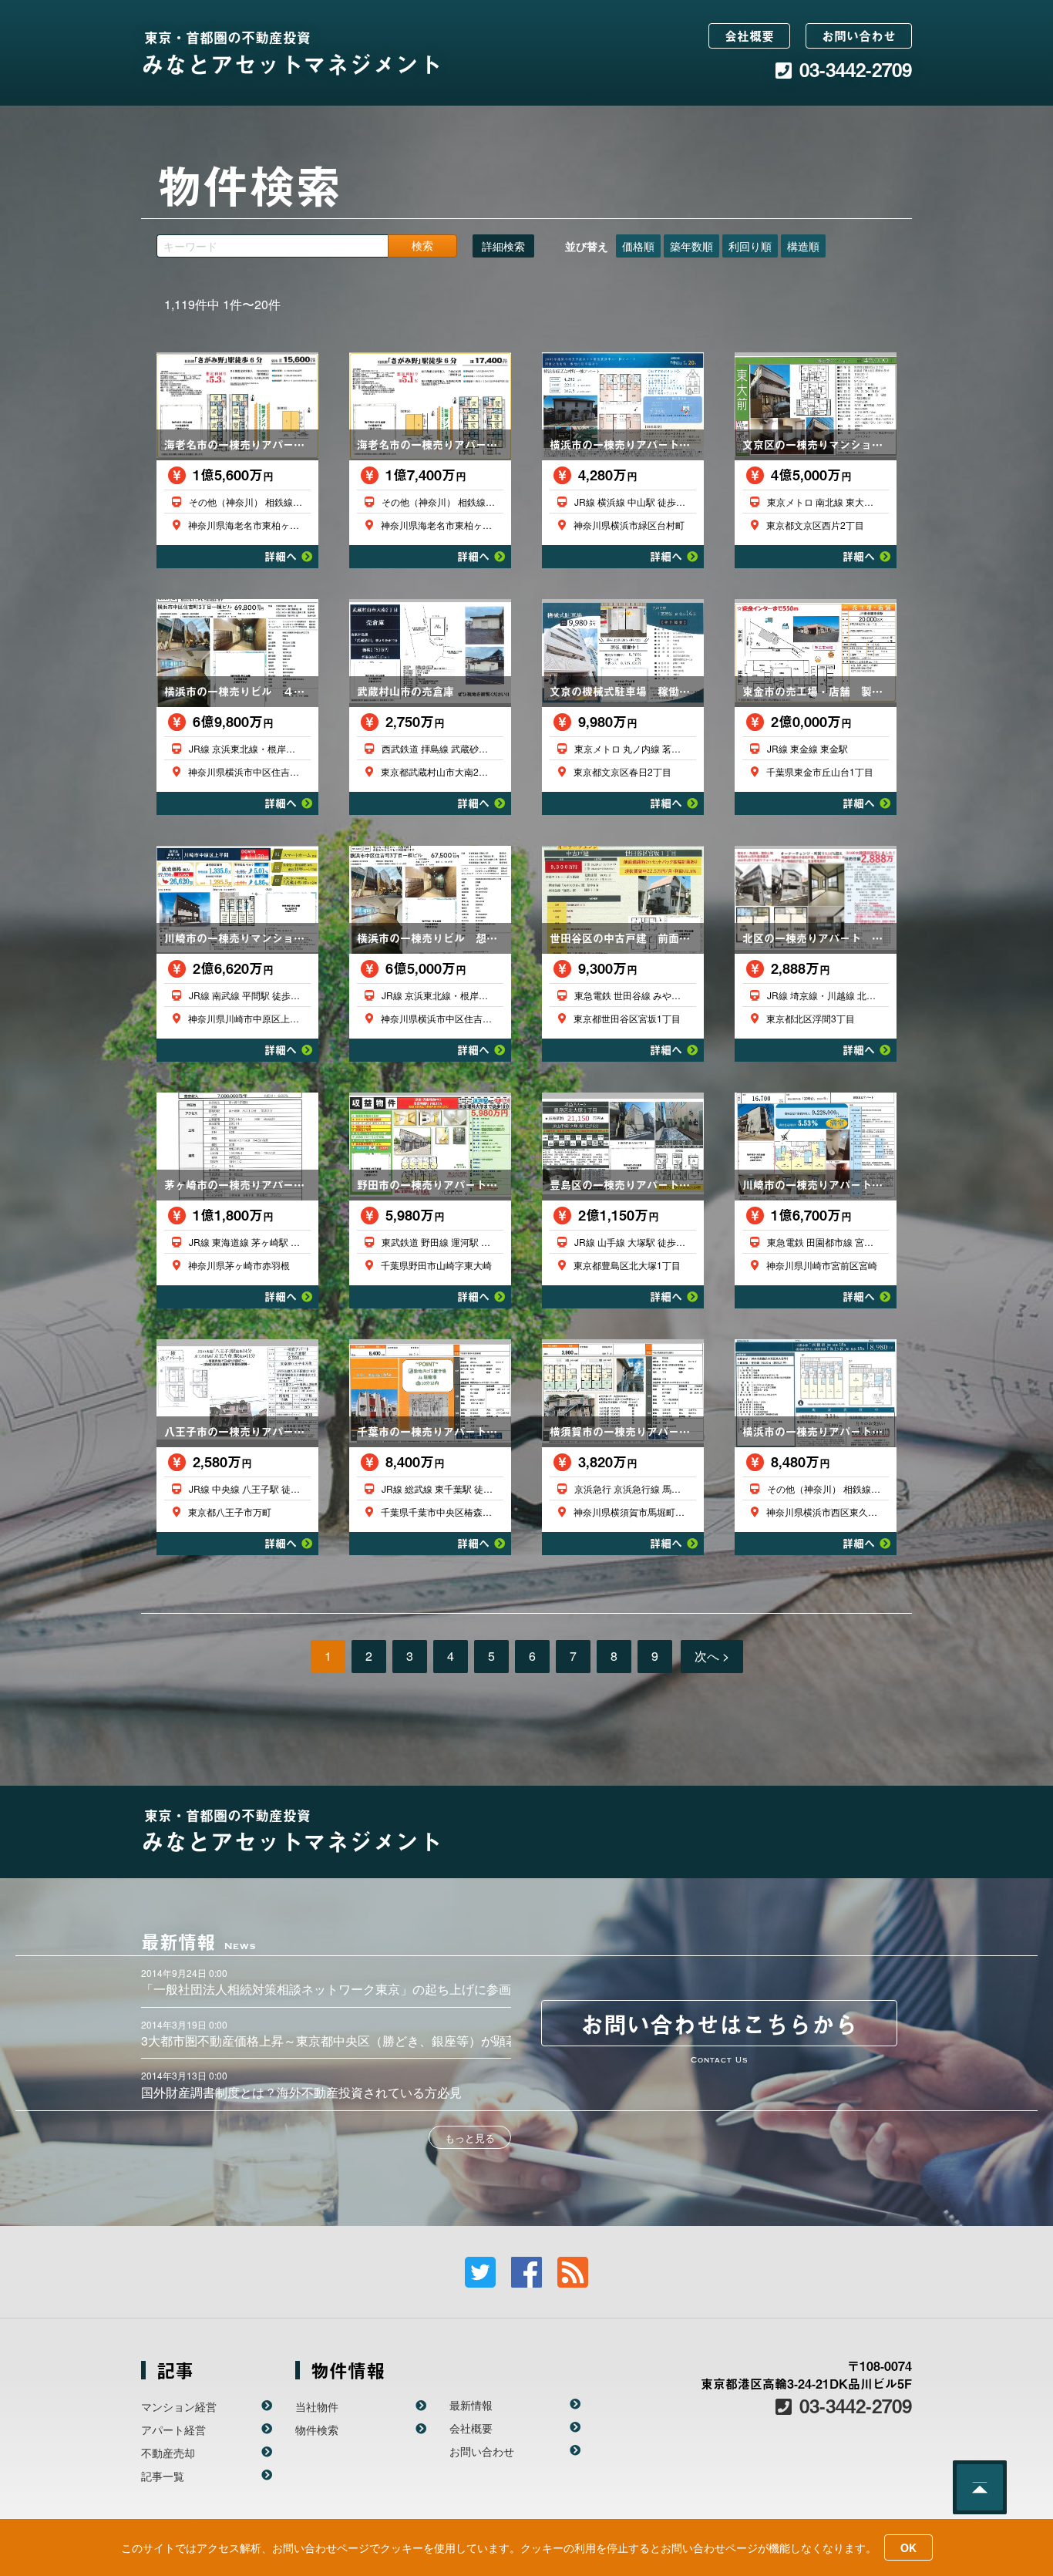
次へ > (712, 1656)
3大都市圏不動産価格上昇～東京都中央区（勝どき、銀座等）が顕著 (330, 2041)
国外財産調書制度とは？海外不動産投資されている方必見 (301, 2092)
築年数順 (691, 246)
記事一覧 (163, 2476)
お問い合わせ (859, 35)
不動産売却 (168, 2453)
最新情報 (471, 2405)
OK (908, 2547)
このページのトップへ (980, 2487)
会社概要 (749, 35)
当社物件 (317, 2406)
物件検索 (317, 2430)
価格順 (638, 246)
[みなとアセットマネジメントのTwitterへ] (480, 2272)
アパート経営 (173, 2430)
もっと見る (470, 2138)
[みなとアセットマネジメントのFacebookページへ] (526, 2272)
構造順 (803, 246)
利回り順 (750, 246)
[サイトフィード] (573, 2272)
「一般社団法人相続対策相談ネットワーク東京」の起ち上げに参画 (326, 1989)
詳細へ (281, 556)
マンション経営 (179, 2406)
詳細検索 (503, 246)
